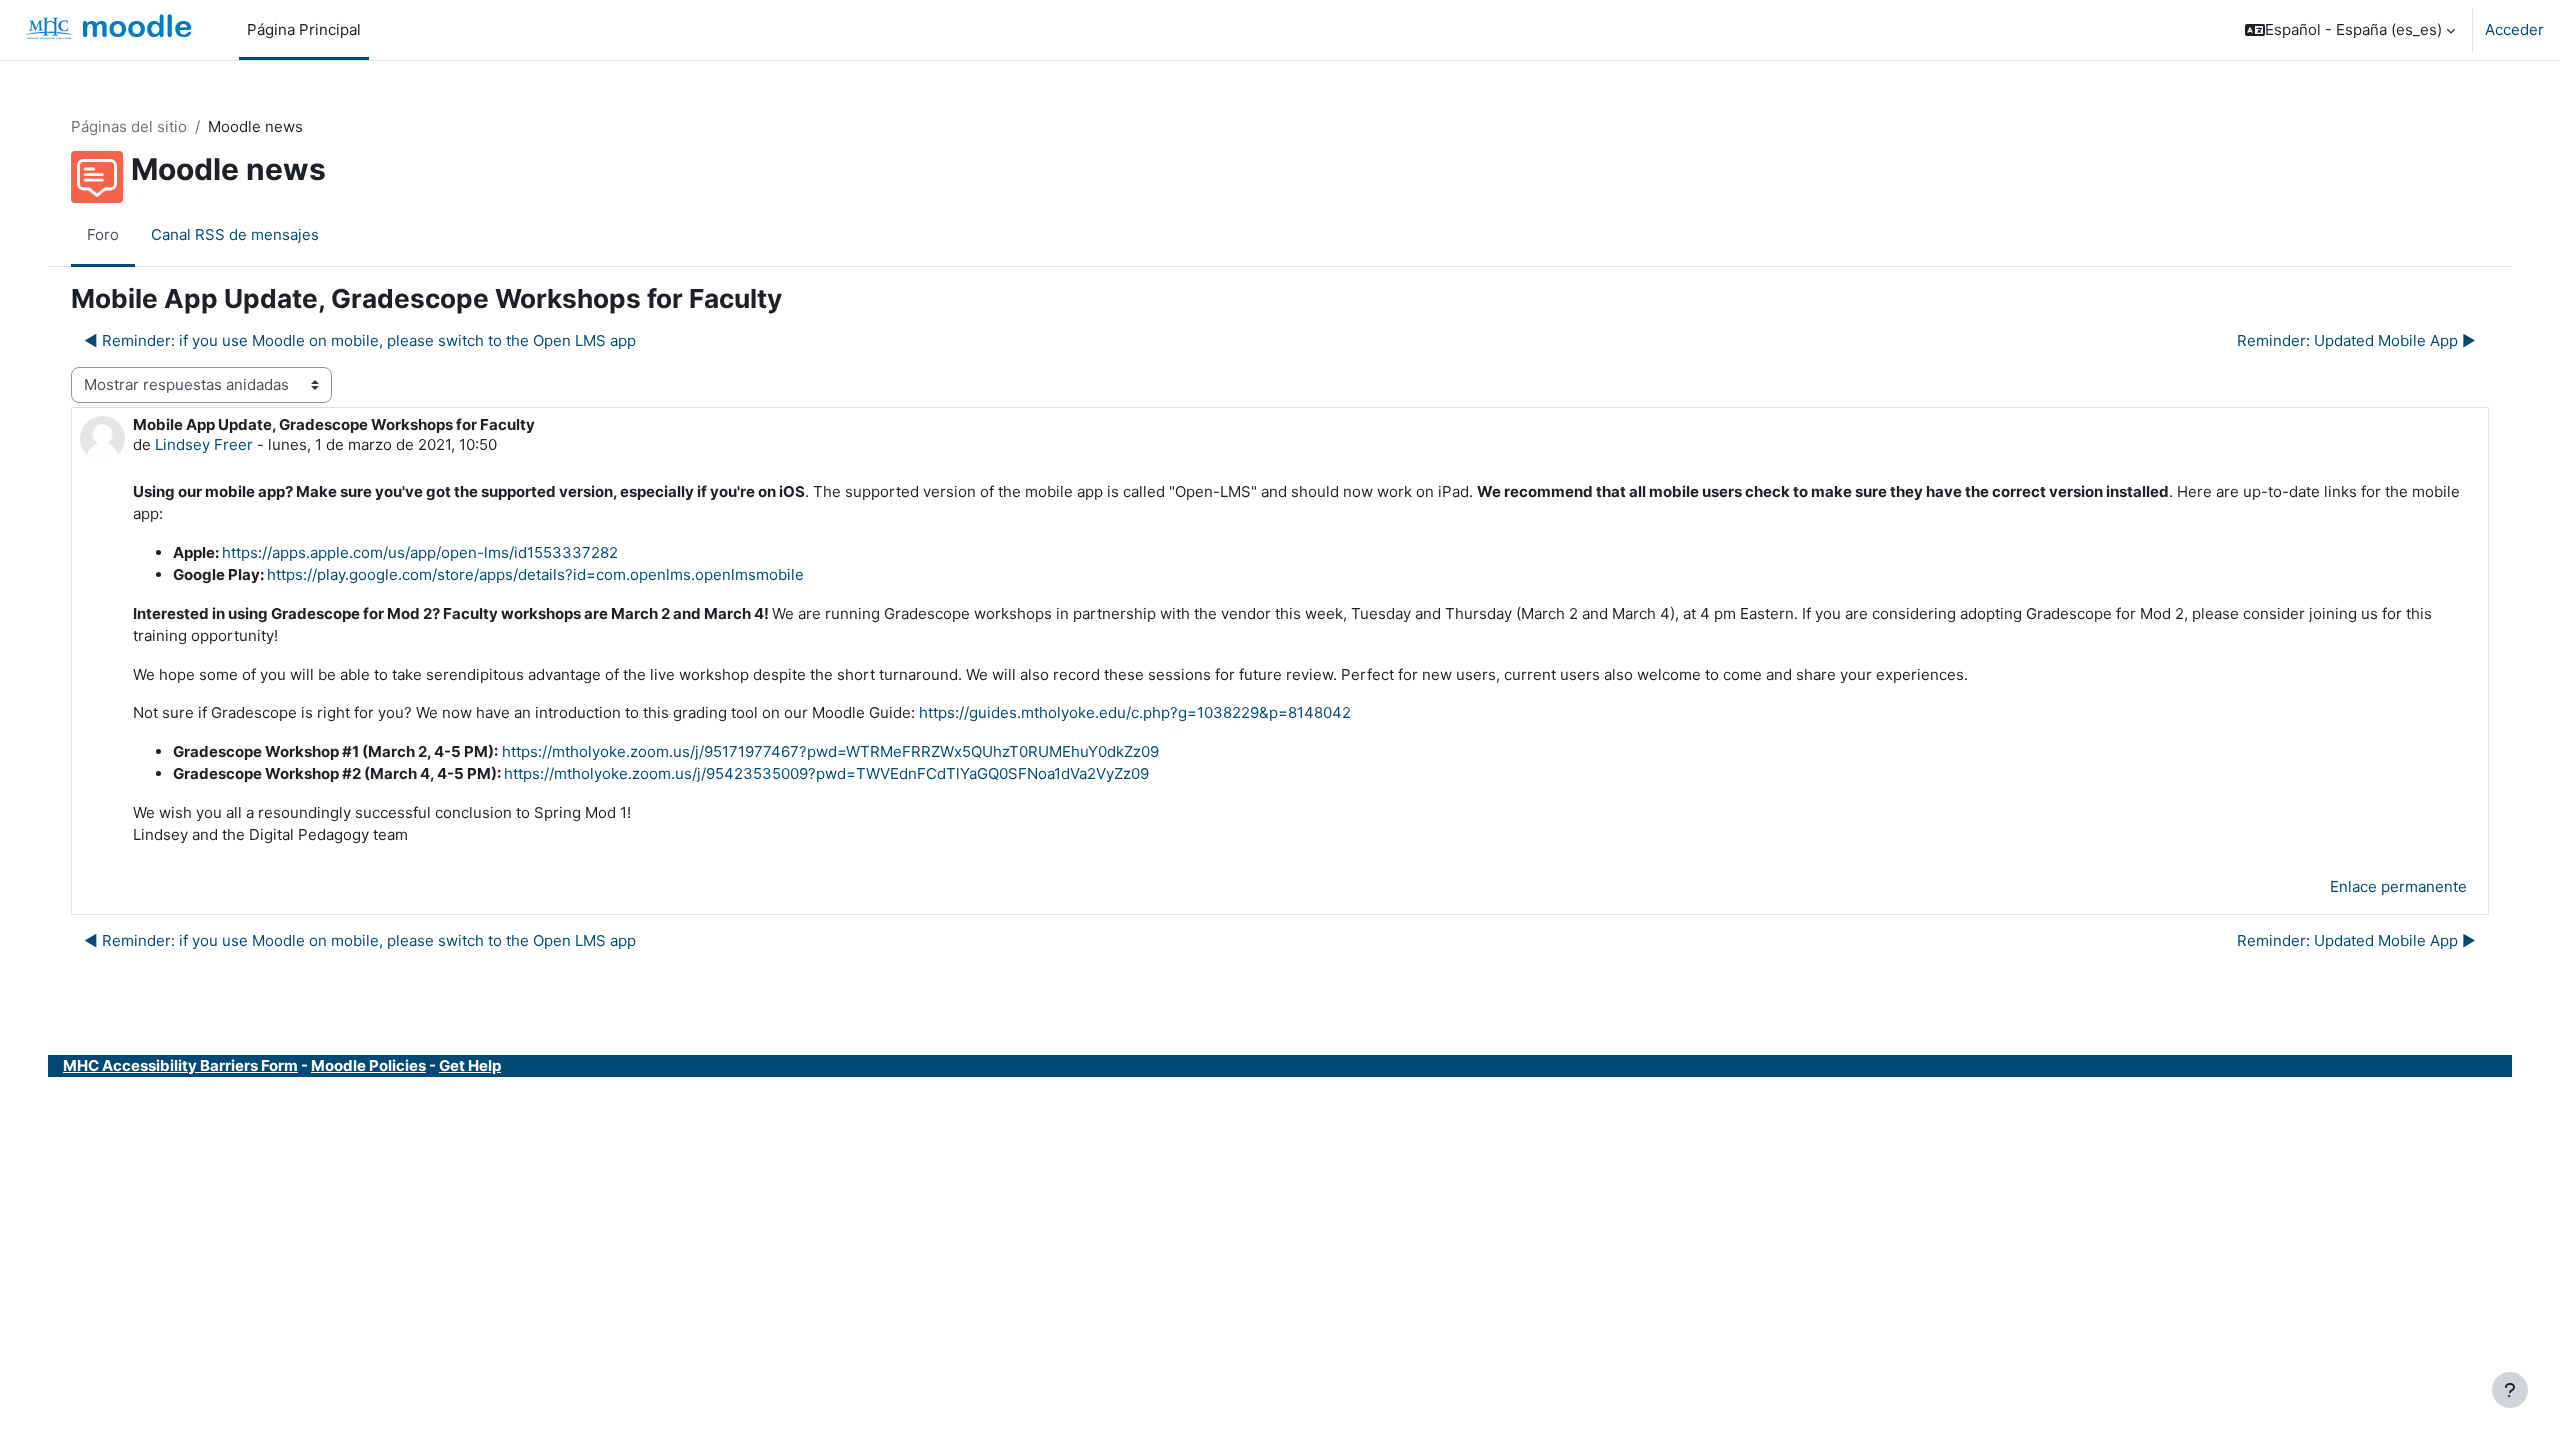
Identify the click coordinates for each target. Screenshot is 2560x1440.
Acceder (2514, 29)
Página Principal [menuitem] (304, 29)
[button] (2350, 30)
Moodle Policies (368, 1065)
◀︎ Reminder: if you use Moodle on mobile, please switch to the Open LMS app (360, 340)
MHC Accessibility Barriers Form (180, 1065)
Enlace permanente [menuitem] (2398, 886)
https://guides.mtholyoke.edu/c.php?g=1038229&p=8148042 (1135, 712)
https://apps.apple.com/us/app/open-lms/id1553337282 (420, 552)
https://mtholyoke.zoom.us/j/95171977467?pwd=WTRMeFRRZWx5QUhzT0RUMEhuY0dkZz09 (830, 751)
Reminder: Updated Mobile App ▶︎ (2356, 340)
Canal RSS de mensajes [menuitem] (235, 234)
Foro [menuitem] (103, 234)
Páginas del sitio (129, 126)
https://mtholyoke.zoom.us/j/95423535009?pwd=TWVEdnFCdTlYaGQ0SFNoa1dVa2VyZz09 (826, 773)
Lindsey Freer (204, 444)
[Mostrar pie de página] (2510, 1390)
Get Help (470, 1065)
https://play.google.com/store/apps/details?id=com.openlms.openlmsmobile (535, 574)
